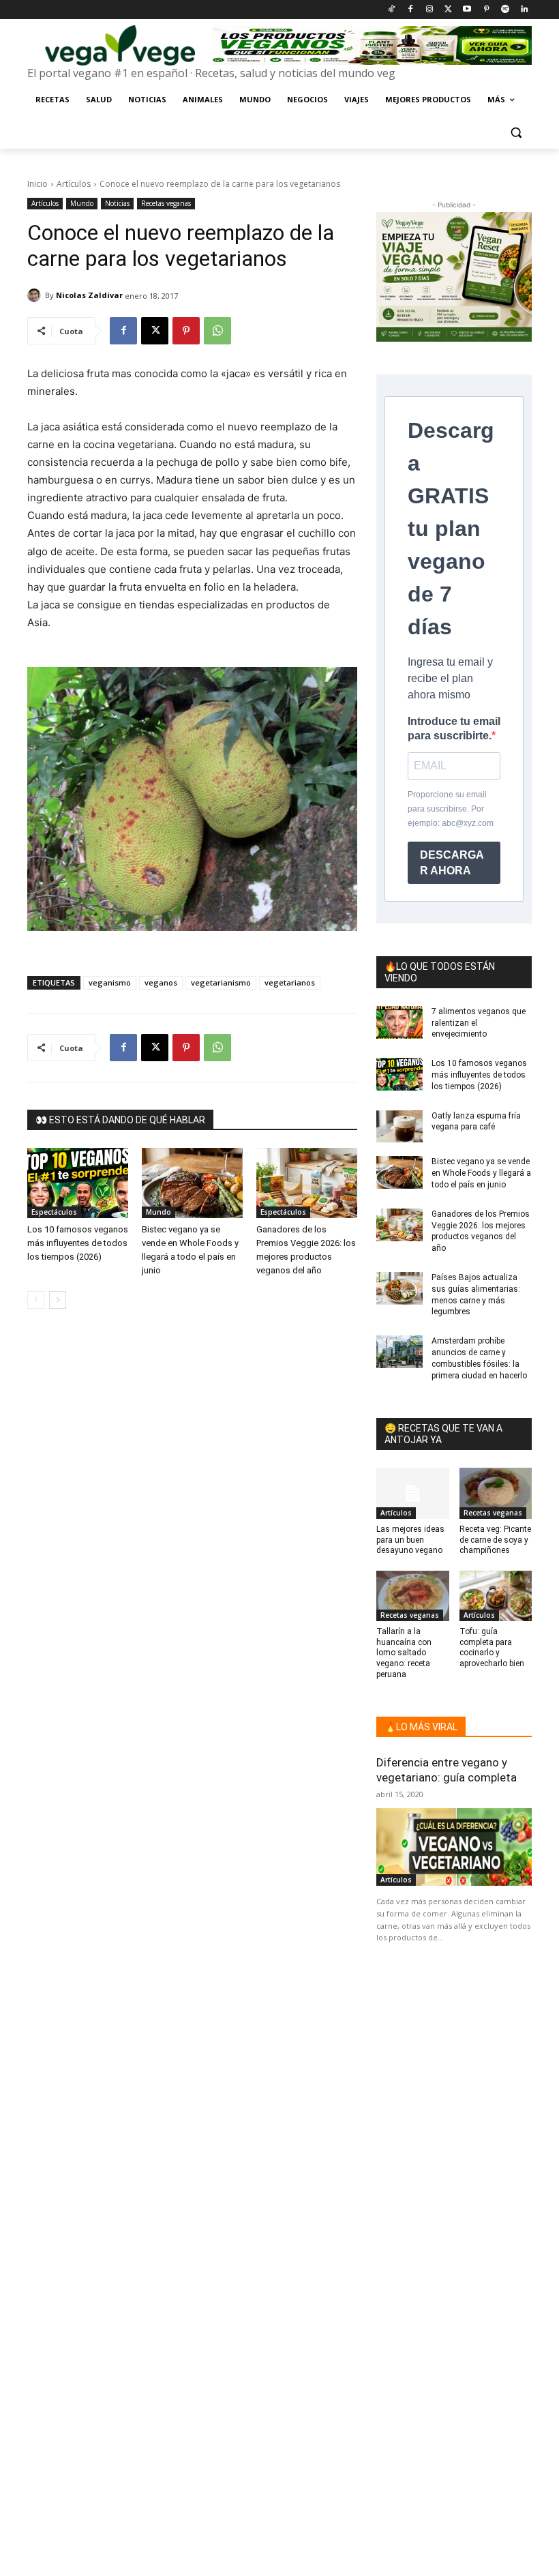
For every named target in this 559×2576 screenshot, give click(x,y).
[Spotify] (505, 10)
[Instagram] (429, 10)
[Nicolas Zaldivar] (36, 295)
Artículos (74, 184)
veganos (161, 982)
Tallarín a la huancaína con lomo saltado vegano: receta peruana (404, 1653)
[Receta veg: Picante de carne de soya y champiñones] (496, 1493)
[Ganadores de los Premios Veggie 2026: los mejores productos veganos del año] (307, 1183)
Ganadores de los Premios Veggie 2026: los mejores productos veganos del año (481, 1231)
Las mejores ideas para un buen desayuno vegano (410, 1540)
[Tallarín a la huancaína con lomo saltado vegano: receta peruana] (413, 1596)
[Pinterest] (486, 10)
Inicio (37, 184)
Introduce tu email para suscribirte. (454, 728)
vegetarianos (290, 982)
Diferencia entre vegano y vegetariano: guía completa (447, 1770)
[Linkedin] (524, 10)
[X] (155, 331)
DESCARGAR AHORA (452, 863)
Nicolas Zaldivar (89, 295)
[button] (516, 133)
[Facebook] (410, 10)
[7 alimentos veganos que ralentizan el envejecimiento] (399, 1022)
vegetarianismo (221, 982)
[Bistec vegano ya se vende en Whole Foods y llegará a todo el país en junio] (192, 1183)
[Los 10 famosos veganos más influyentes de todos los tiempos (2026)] (78, 1183)
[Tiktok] (392, 10)
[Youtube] (467, 10)
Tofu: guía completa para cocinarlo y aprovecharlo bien (492, 1647)
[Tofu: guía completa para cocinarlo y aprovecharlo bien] (496, 1596)
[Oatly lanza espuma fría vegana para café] (399, 1127)
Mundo (82, 203)
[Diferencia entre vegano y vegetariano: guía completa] (454, 1847)
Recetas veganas (166, 203)
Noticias (117, 203)
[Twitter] (448, 10)
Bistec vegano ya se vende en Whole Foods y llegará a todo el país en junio (481, 1173)
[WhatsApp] (217, 331)
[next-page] (58, 1300)
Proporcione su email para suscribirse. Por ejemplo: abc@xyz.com (451, 809)
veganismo (110, 982)
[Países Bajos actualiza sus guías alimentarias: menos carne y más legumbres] (399, 1288)
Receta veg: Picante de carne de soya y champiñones (495, 1540)
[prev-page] (36, 1300)
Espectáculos (54, 1212)
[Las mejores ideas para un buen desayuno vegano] (413, 1493)
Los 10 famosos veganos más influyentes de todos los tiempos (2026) (78, 1243)
